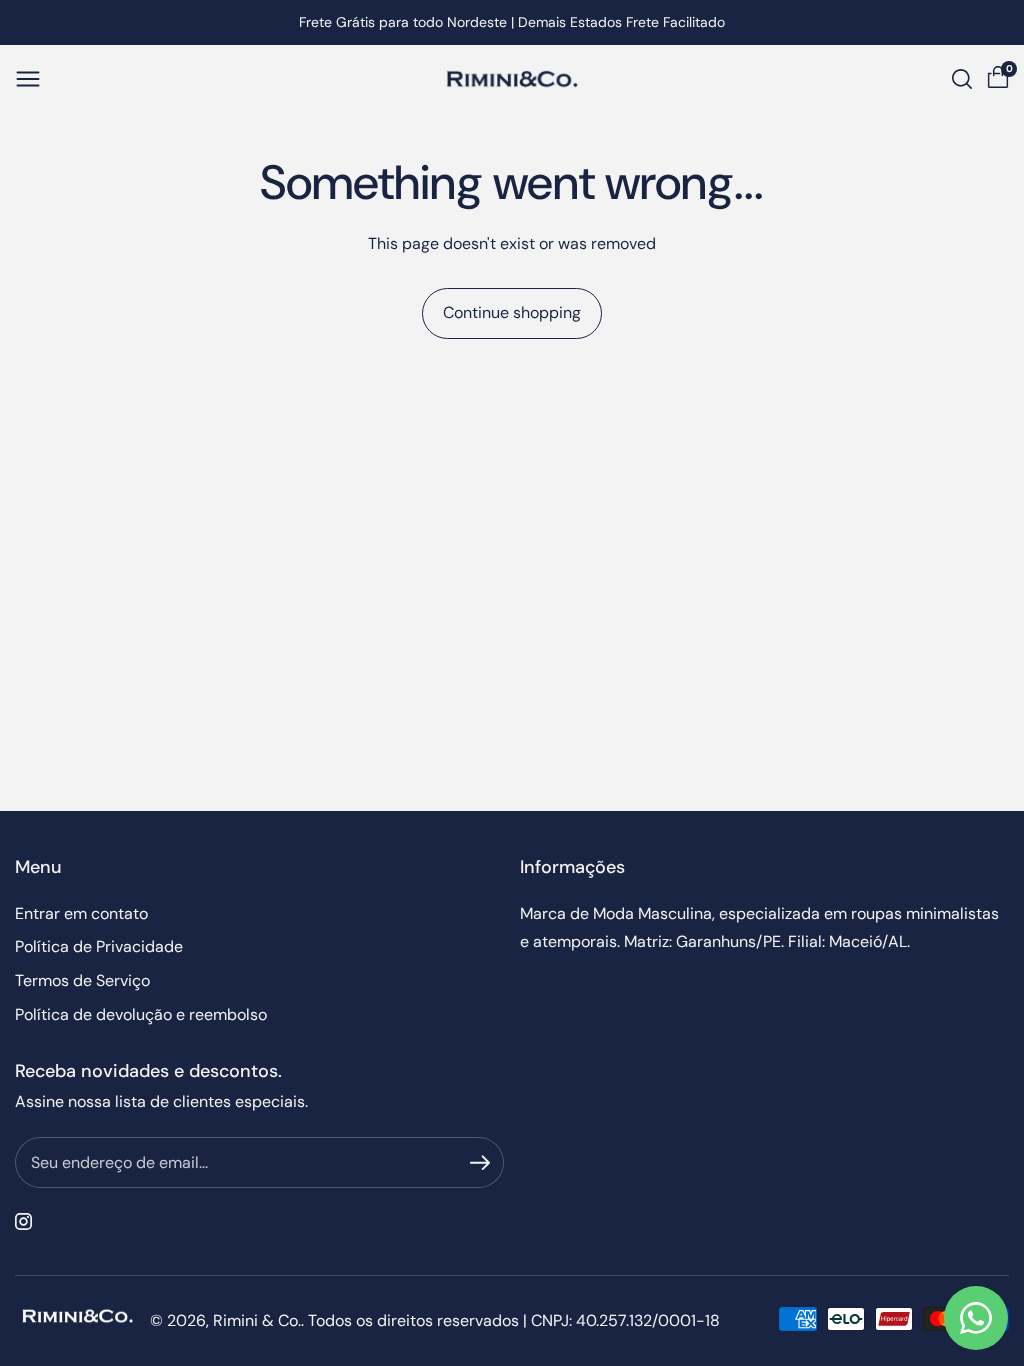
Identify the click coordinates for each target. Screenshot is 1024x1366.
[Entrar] (480, 1163)
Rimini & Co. (257, 1320)
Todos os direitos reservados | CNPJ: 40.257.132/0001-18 (514, 1320)
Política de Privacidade (99, 946)
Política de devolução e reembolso (141, 1014)
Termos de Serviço (82, 980)
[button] (28, 79)
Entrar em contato (81, 913)
